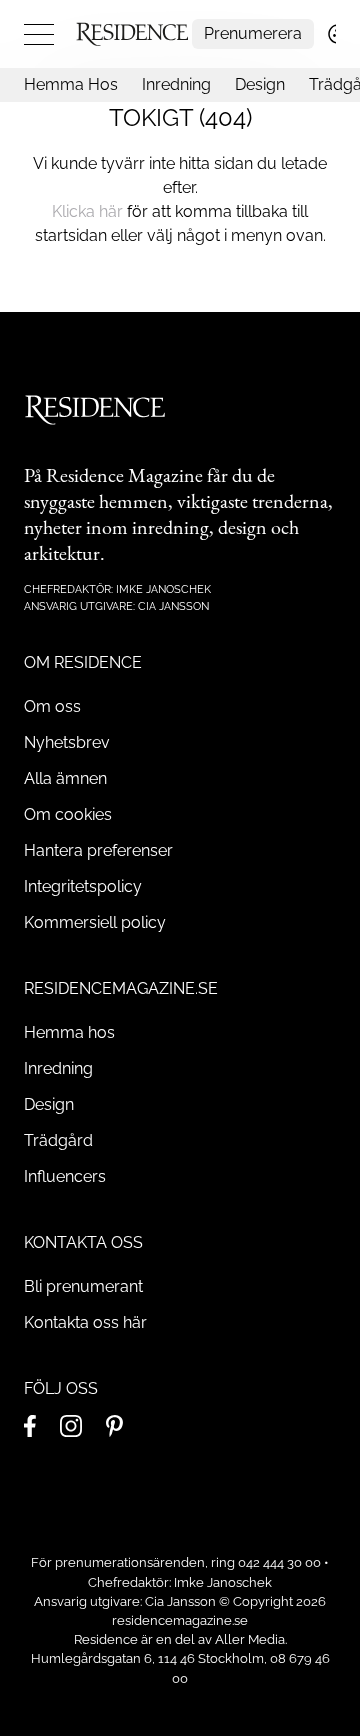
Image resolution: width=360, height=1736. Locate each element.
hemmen (133, 501)
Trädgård (58, 1140)
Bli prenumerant (83, 1286)
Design (260, 84)
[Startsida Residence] (132, 33)
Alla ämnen (65, 778)
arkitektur (62, 553)
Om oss (52, 706)
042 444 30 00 (279, 1562)
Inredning (176, 84)
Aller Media (250, 1639)
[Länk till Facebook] (30, 1426)
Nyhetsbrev (67, 742)
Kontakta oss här (85, 1322)
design (242, 527)
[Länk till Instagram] (71, 1426)
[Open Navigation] (39, 34)
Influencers (65, 1176)
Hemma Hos (71, 84)
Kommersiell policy (95, 922)
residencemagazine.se (180, 1620)
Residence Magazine (124, 475)
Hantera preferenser (98, 850)
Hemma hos (69, 1032)
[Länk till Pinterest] (114, 1426)
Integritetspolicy (83, 886)
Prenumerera (253, 33)
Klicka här (87, 211)
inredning (170, 527)
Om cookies (68, 814)
